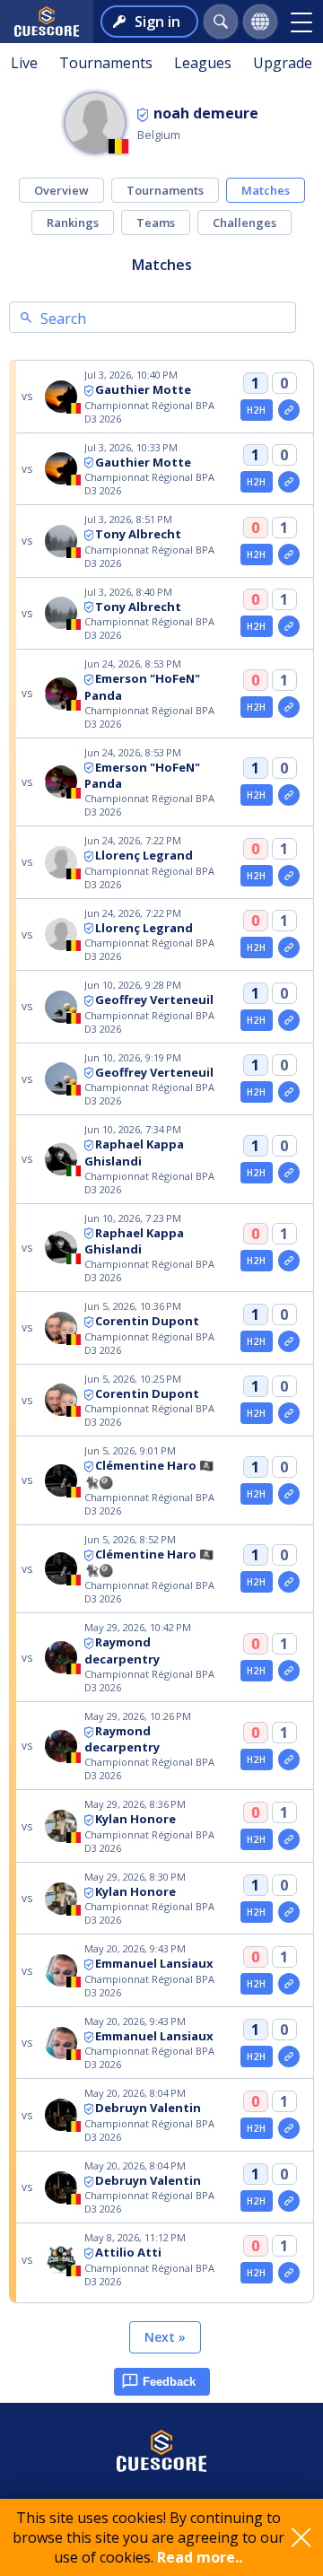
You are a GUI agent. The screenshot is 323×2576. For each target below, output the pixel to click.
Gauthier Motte (143, 389)
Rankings (73, 223)
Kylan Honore (135, 1819)
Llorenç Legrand (144, 855)
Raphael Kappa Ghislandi (134, 1153)
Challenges (244, 223)
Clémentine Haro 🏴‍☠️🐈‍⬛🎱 (149, 1563)
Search (63, 319)
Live (24, 63)
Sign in (157, 22)
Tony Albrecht (138, 534)
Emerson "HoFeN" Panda (142, 776)
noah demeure (206, 113)
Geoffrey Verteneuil (154, 1000)
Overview (61, 190)
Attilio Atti (128, 2252)
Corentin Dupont (147, 1321)
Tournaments (106, 63)
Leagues (203, 63)
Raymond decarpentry (122, 1650)
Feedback (169, 2382)
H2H (256, 410)
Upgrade (283, 63)
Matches (266, 190)
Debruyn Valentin (148, 2108)
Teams (156, 223)
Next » (165, 2337)
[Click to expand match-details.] (289, 410)
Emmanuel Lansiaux (154, 1963)
